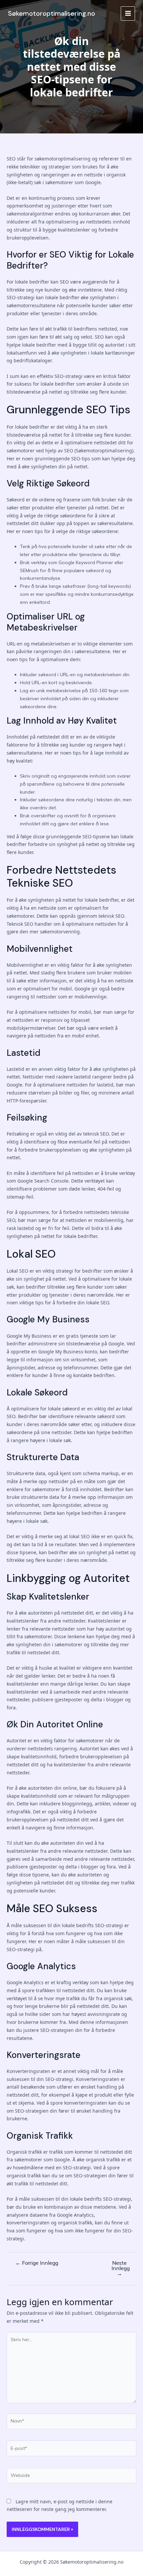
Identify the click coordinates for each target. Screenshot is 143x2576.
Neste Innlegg (121, 2268)
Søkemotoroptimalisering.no (52, 13)
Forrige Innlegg (37, 2263)
